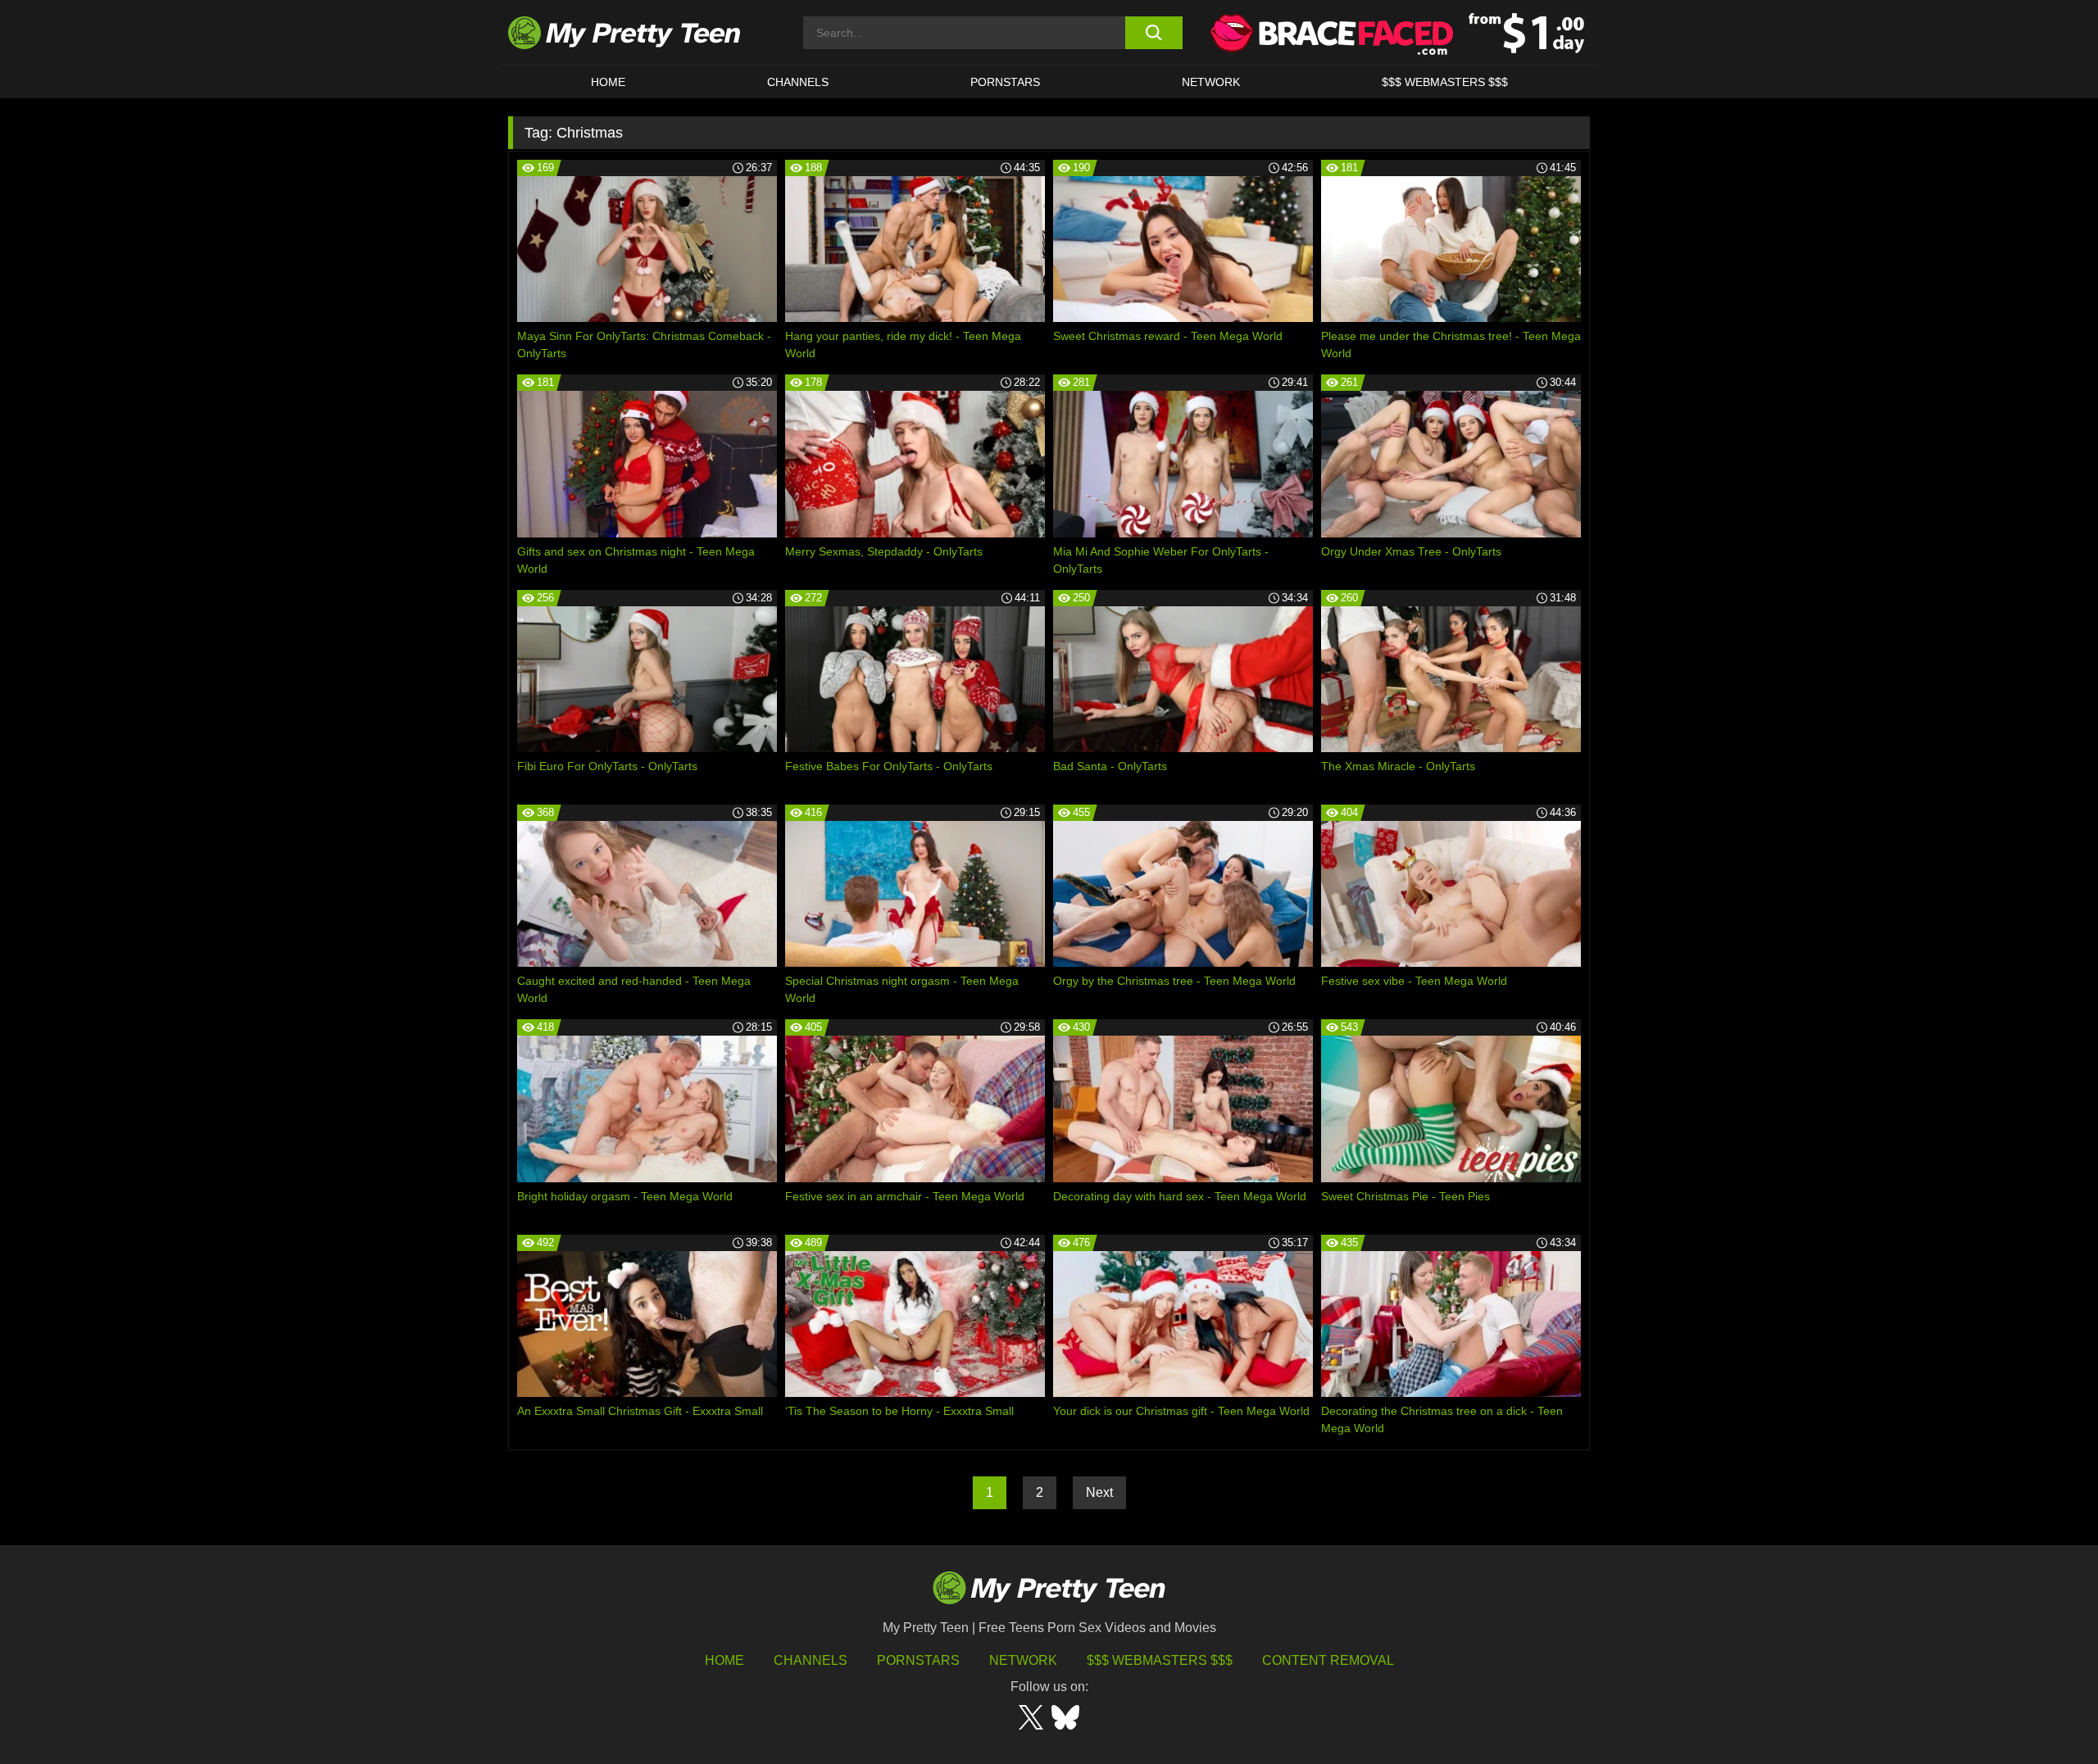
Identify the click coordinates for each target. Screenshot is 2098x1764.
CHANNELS (798, 82)
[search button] (1153, 33)
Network (1211, 82)
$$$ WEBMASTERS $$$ (1445, 82)
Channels (811, 1660)
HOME (608, 82)
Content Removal (1328, 1660)
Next (1099, 1492)
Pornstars (1005, 82)
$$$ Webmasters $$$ (1160, 1660)
